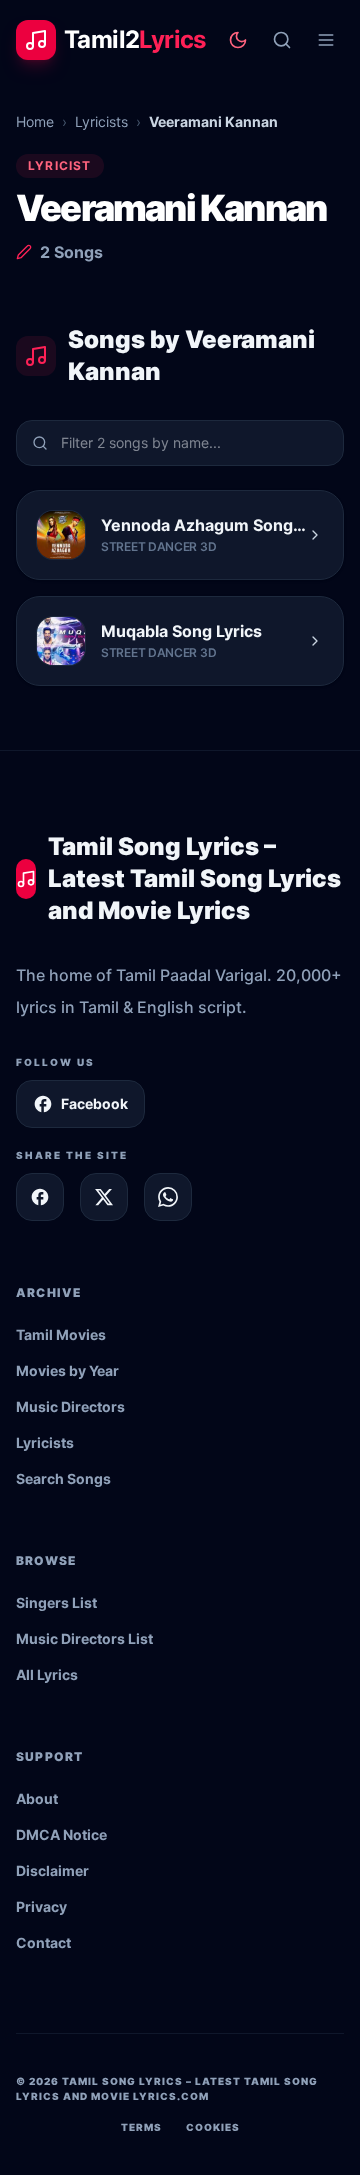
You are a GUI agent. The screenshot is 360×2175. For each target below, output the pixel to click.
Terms (141, 2127)
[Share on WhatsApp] (168, 1197)
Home (35, 121)
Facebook (94, 1103)
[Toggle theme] (238, 40)
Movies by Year (67, 1370)
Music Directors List (84, 1638)
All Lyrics (47, 1674)
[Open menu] (326, 40)
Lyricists (101, 121)
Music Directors (70, 1406)
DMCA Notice (61, 1834)
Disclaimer (52, 1870)
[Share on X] (104, 1197)
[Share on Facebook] (40, 1197)
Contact (43, 1942)
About (37, 1798)
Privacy (41, 1906)
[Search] (282, 40)
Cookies (213, 2127)
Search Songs (63, 1478)
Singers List (56, 1602)
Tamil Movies (61, 1334)
